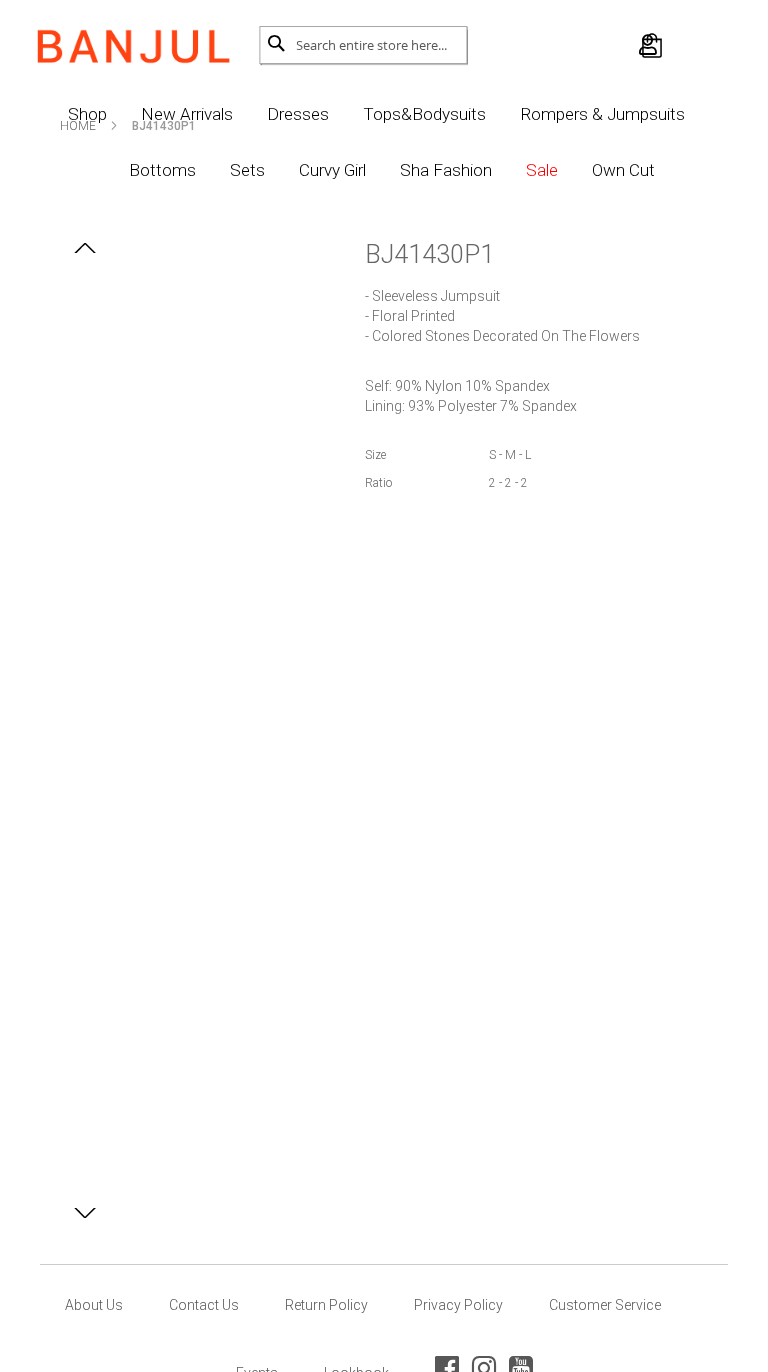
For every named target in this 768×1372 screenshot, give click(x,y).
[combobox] (381, 45)
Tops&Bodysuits (424, 114)
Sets (247, 170)
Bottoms (162, 170)
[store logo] (133, 41)
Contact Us (204, 1305)
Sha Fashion (446, 170)
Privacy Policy (458, 1305)
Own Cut (623, 170)
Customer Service (605, 1305)
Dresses (298, 114)
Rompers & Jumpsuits (602, 114)
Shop (87, 114)
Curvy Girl (332, 170)
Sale (542, 170)
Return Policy (326, 1305)
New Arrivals (187, 114)
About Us (94, 1305)
